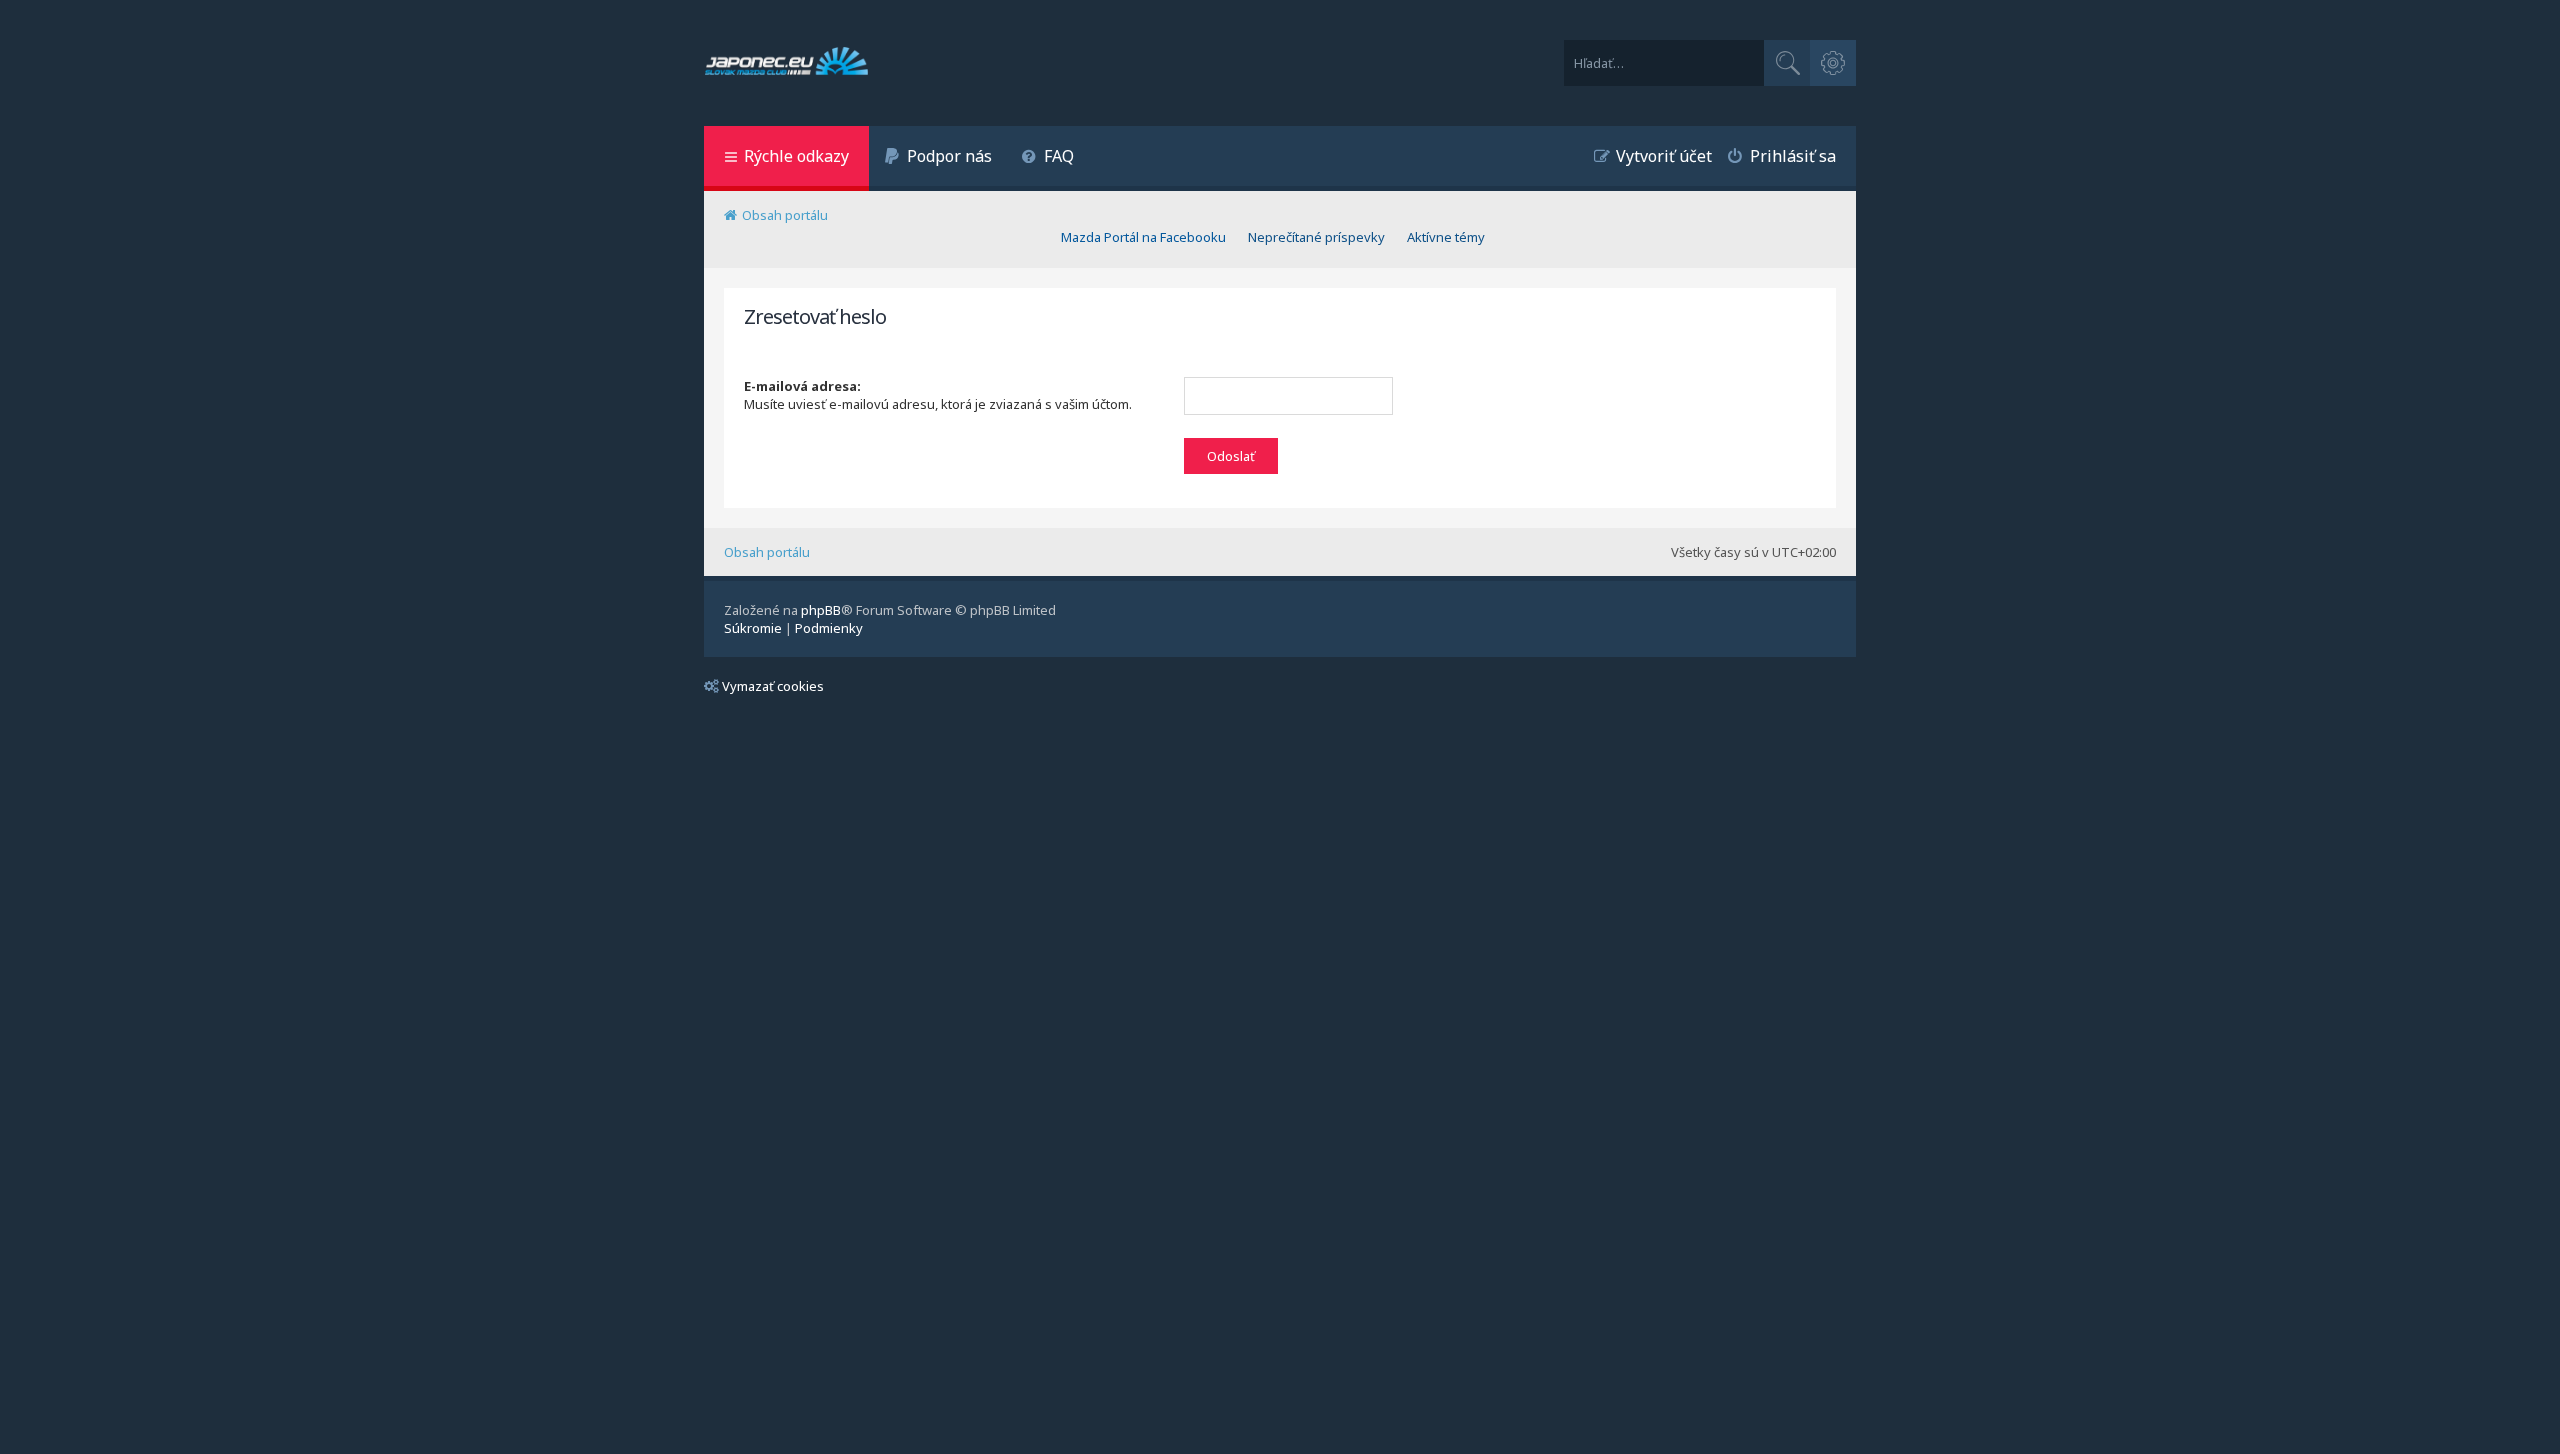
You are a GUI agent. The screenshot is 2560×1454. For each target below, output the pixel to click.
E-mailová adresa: (802, 386)
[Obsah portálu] (786, 63)
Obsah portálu (767, 552)
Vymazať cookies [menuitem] (773, 686)
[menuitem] (938, 158)
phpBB (821, 610)
